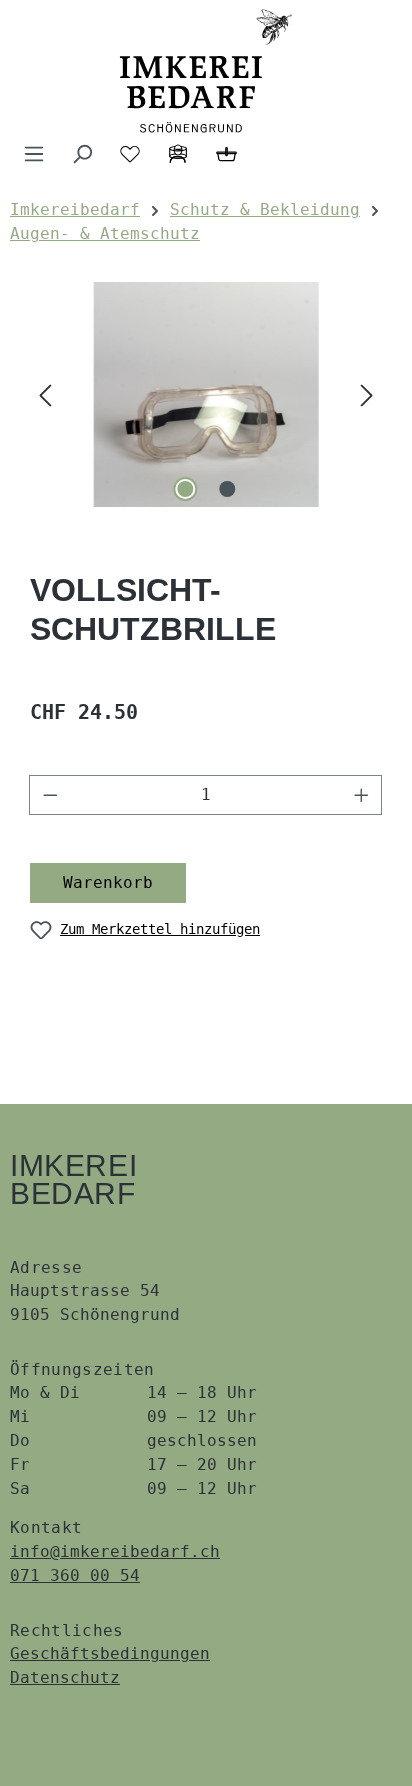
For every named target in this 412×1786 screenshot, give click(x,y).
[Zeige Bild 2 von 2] (227, 489)
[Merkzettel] (130, 154)
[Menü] (34, 154)
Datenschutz (65, 1677)
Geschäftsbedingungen (110, 1653)
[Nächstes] (367, 394)
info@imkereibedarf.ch (115, 1551)
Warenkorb (108, 882)
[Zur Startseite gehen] (206, 71)
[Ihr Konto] (178, 154)
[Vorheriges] (45, 394)
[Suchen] (82, 154)
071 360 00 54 (75, 1575)
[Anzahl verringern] (50, 795)
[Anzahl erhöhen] (362, 795)
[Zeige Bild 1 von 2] (185, 489)
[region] (206, 394)
